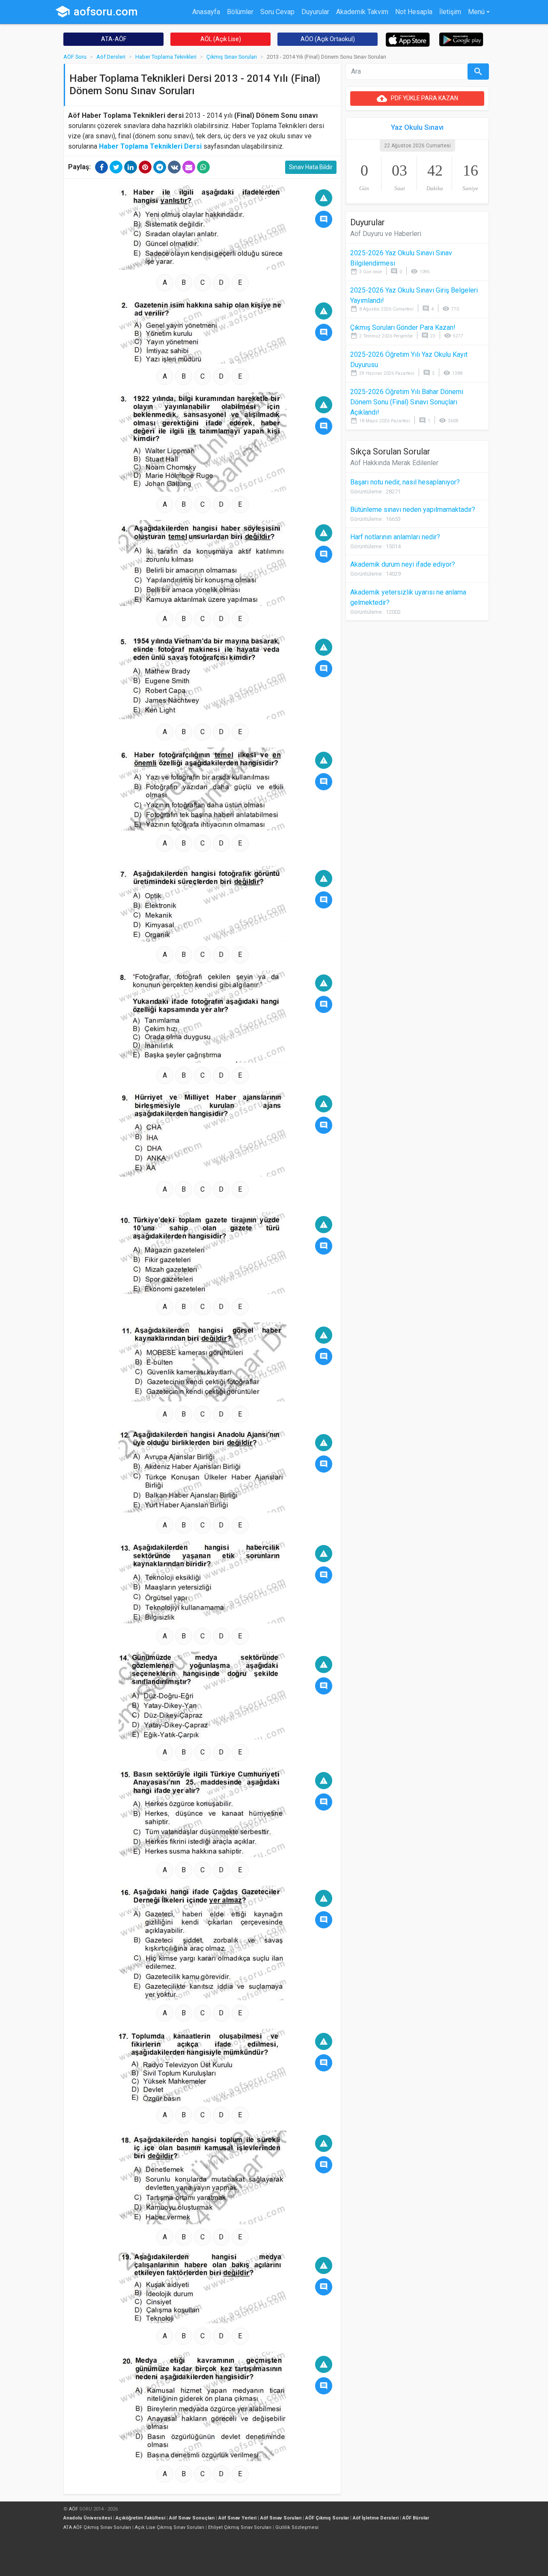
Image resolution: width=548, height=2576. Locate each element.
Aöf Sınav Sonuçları (192, 2518)
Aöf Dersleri (111, 57)
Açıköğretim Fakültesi (140, 2518)
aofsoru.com (96, 12)
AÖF (73, 2509)
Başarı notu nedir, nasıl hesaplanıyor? (405, 482)
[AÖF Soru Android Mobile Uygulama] (461, 39)
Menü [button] (476, 12)
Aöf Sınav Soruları (281, 2518)
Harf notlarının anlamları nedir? (395, 537)
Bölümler (240, 12)
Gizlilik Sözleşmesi (297, 2527)
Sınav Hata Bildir (311, 167)
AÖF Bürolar (416, 2518)
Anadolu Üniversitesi (88, 2518)
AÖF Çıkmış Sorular (327, 2518)
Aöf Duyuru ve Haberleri (386, 234)
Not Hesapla (414, 12)
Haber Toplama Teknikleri (166, 57)
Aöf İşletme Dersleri (376, 2518)
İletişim (450, 12)
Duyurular (315, 12)
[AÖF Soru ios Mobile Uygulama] (408, 39)
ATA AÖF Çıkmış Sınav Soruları (97, 2527)
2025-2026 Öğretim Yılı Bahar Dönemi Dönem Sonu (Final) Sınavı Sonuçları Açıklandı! (407, 402)
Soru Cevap (277, 12)
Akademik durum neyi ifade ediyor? (403, 564)
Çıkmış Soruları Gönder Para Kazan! (403, 327)
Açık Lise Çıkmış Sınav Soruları (170, 2527)
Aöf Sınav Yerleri (237, 2518)
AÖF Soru (75, 57)
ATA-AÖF (114, 39)
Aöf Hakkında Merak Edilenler (394, 463)
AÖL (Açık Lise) (221, 39)
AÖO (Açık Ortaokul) (328, 39)
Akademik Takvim (362, 12)
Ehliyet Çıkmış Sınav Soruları (240, 2527)
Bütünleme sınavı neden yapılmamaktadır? (413, 510)
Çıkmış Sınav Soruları (232, 57)
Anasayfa (206, 12)
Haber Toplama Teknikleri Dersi (150, 146)
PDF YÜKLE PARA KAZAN (417, 99)
